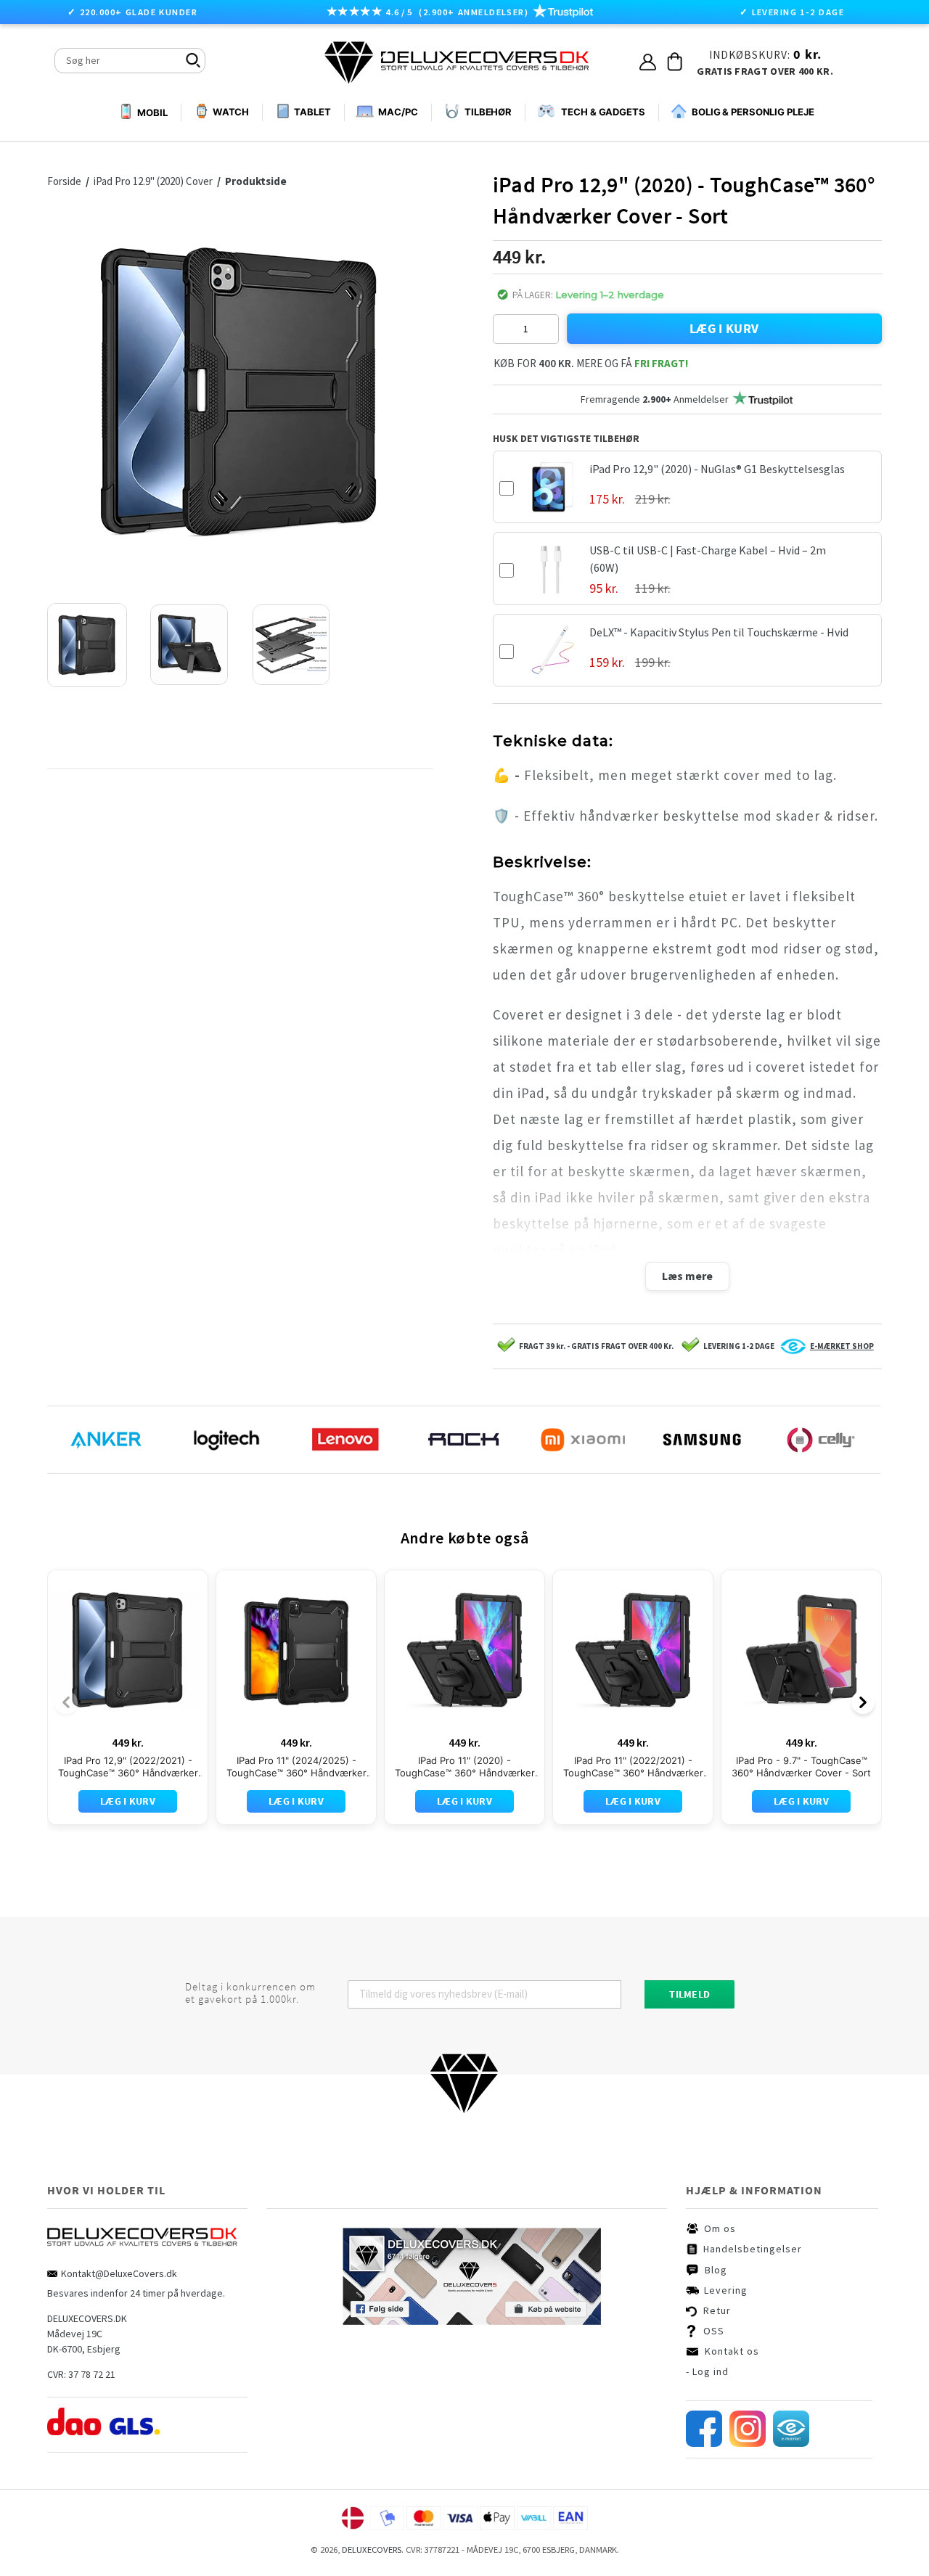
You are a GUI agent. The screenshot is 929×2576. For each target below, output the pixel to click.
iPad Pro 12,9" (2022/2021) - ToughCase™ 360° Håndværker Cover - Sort (128, 1767)
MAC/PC (398, 112)
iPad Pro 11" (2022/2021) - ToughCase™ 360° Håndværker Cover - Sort (633, 1767)
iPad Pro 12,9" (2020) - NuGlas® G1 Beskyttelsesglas (717, 469)
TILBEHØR (488, 112)
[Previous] (66, 1702)
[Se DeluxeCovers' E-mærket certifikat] (791, 2443)
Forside (68, 181)
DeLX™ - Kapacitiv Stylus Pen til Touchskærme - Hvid (719, 632)
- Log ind (707, 2371)
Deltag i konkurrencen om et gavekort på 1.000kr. (250, 1993)
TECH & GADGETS (603, 112)
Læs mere (687, 1276)
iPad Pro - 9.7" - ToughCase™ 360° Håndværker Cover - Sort (801, 1767)
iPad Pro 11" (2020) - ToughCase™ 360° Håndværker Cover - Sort (465, 1767)
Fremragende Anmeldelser (655, 399)
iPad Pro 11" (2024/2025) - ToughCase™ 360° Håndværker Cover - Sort (296, 1767)
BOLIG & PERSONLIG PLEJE (753, 112)
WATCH (231, 112)
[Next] (863, 1702)
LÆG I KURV (724, 328)
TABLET (312, 112)
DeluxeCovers (372, 2550)
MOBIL (152, 112)
